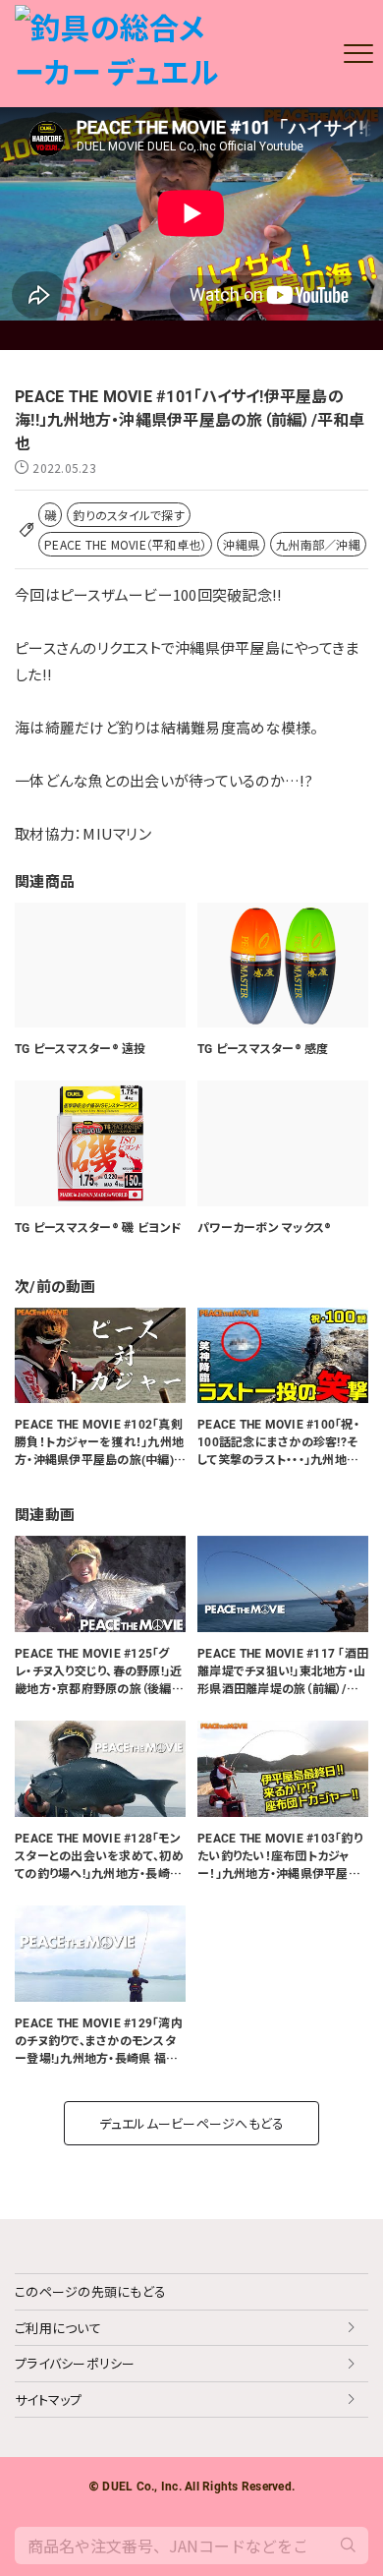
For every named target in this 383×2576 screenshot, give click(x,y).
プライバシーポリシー (75, 2363)
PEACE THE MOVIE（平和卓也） (125, 544)
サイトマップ (49, 2400)
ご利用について (58, 2328)
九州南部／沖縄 (318, 544)
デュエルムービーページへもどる (192, 2123)
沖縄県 (241, 544)
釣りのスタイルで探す (129, 515)
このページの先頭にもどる (90, 2291)
